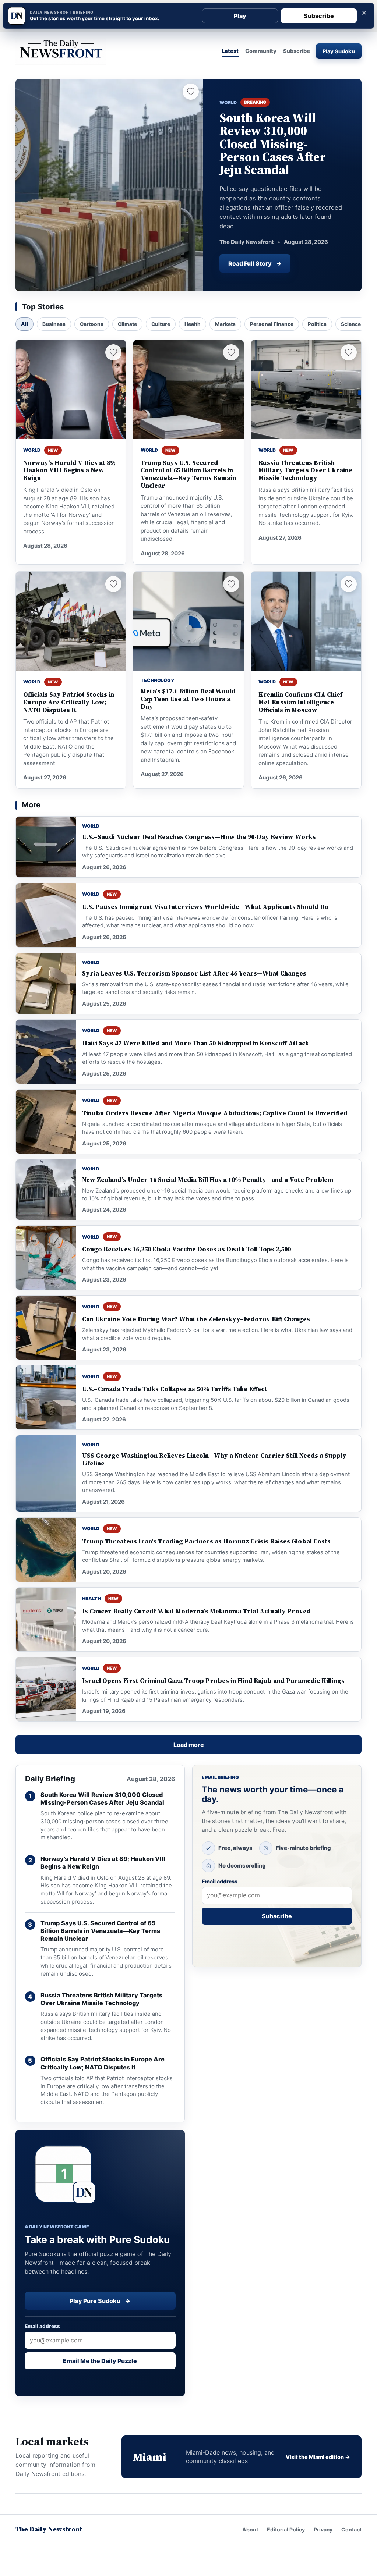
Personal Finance (272, 324)
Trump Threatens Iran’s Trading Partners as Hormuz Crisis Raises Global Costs (206, 1541)
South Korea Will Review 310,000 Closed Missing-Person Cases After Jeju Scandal (102, 1799)
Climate (127, 324)
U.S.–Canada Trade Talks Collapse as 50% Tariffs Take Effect (175, 1389)
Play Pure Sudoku (100, 2301)
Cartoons (92, 324)
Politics (317, 324)
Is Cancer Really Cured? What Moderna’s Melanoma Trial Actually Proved (196, 1611)
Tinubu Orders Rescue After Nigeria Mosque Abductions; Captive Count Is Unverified (215, 1113)
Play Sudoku (339, 51)
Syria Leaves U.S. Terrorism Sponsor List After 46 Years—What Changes (194, 973)
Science (351, 324)
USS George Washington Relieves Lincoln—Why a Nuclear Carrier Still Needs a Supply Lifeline (214, 1460)
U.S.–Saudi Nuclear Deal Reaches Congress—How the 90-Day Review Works (199, 837)
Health (193, 324)
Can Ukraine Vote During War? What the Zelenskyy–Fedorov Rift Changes (196, 1319)
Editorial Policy (286, 2529)
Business (54, 324)
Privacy (323, 2529)
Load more (189, 1745)
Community (261, 51)
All (24, 324)
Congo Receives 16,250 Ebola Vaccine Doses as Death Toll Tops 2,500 (186, 1249)
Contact (351, 2529)
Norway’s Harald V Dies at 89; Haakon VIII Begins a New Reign (69, 471)
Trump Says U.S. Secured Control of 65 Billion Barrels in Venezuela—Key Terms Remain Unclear (188, 474)
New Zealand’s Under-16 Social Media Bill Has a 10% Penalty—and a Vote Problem (208, 1180)
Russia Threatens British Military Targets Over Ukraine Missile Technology (305, 471)
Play (240, 16)
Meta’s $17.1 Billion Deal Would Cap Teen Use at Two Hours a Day (188, 699)
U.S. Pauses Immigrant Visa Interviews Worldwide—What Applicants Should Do (205, 907)
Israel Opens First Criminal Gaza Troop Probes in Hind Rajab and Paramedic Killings (213, 1681)
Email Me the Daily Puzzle (100, 2361)
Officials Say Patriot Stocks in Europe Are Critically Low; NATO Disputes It (69, 702)
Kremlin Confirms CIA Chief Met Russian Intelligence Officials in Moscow (300, 702)
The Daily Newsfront (49, 2529)
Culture (161, 324)
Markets (225, 324)
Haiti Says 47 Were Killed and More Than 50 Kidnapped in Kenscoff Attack (195, 1043)
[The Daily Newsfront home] (61, 51)
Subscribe (319, 16)
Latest (230, 51)
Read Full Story (255, 263)
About (250, 2529)
